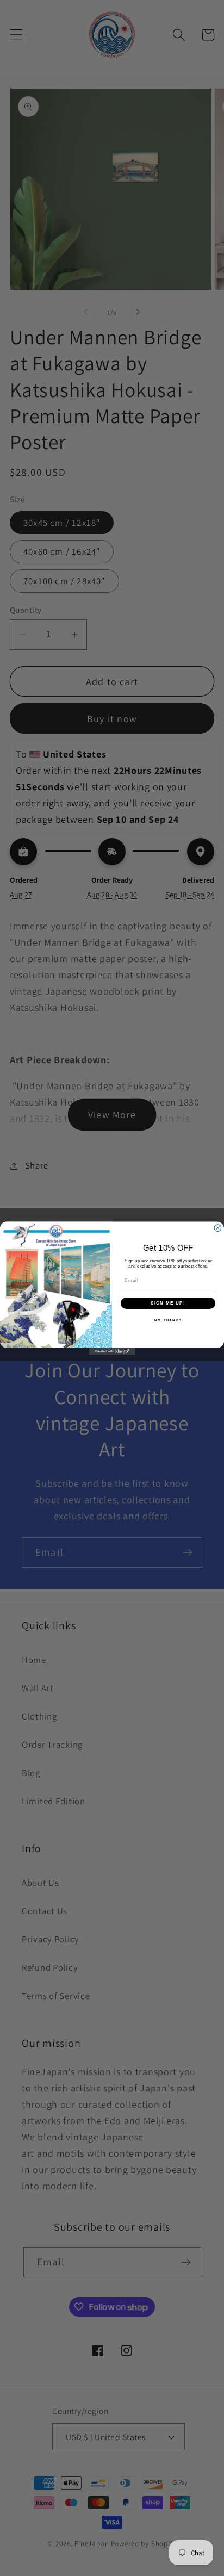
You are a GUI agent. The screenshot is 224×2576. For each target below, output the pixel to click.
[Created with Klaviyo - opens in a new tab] (112, 1351)
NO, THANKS (168, 1320)
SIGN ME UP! (168, 1303)
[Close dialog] (218, 1228)
